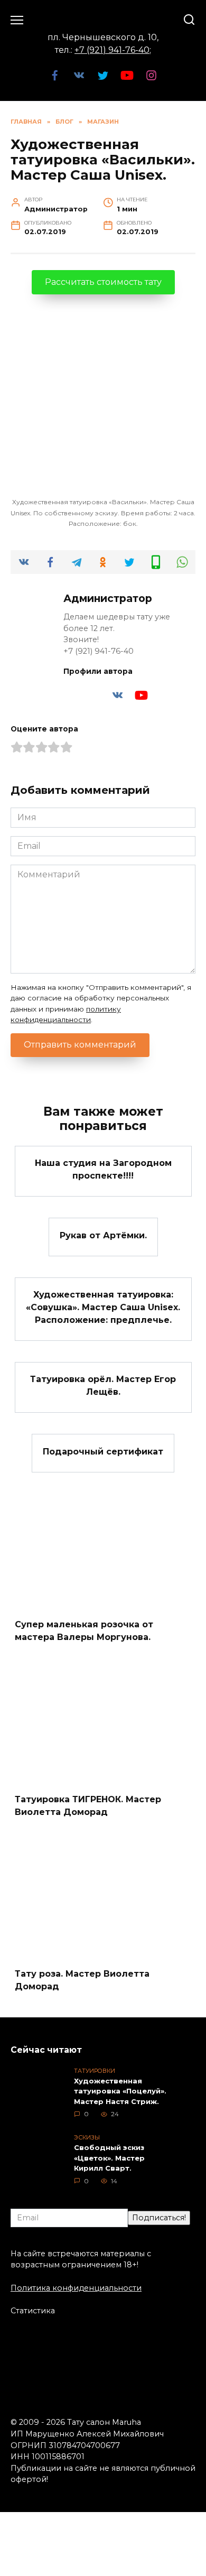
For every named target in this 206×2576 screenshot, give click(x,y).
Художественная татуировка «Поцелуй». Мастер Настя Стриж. (120, 2091)
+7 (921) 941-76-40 (112, 50)
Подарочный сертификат (103, 1451)
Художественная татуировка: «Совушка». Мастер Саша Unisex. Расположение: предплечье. (103, 1307)
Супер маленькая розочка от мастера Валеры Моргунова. (84, 1631)
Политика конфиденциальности (76, 2288)
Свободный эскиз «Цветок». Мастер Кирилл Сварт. (109, 2158)
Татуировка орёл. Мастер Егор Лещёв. (103, 1386)
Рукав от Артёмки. (103, 1235)
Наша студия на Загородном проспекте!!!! (103, 1169)
